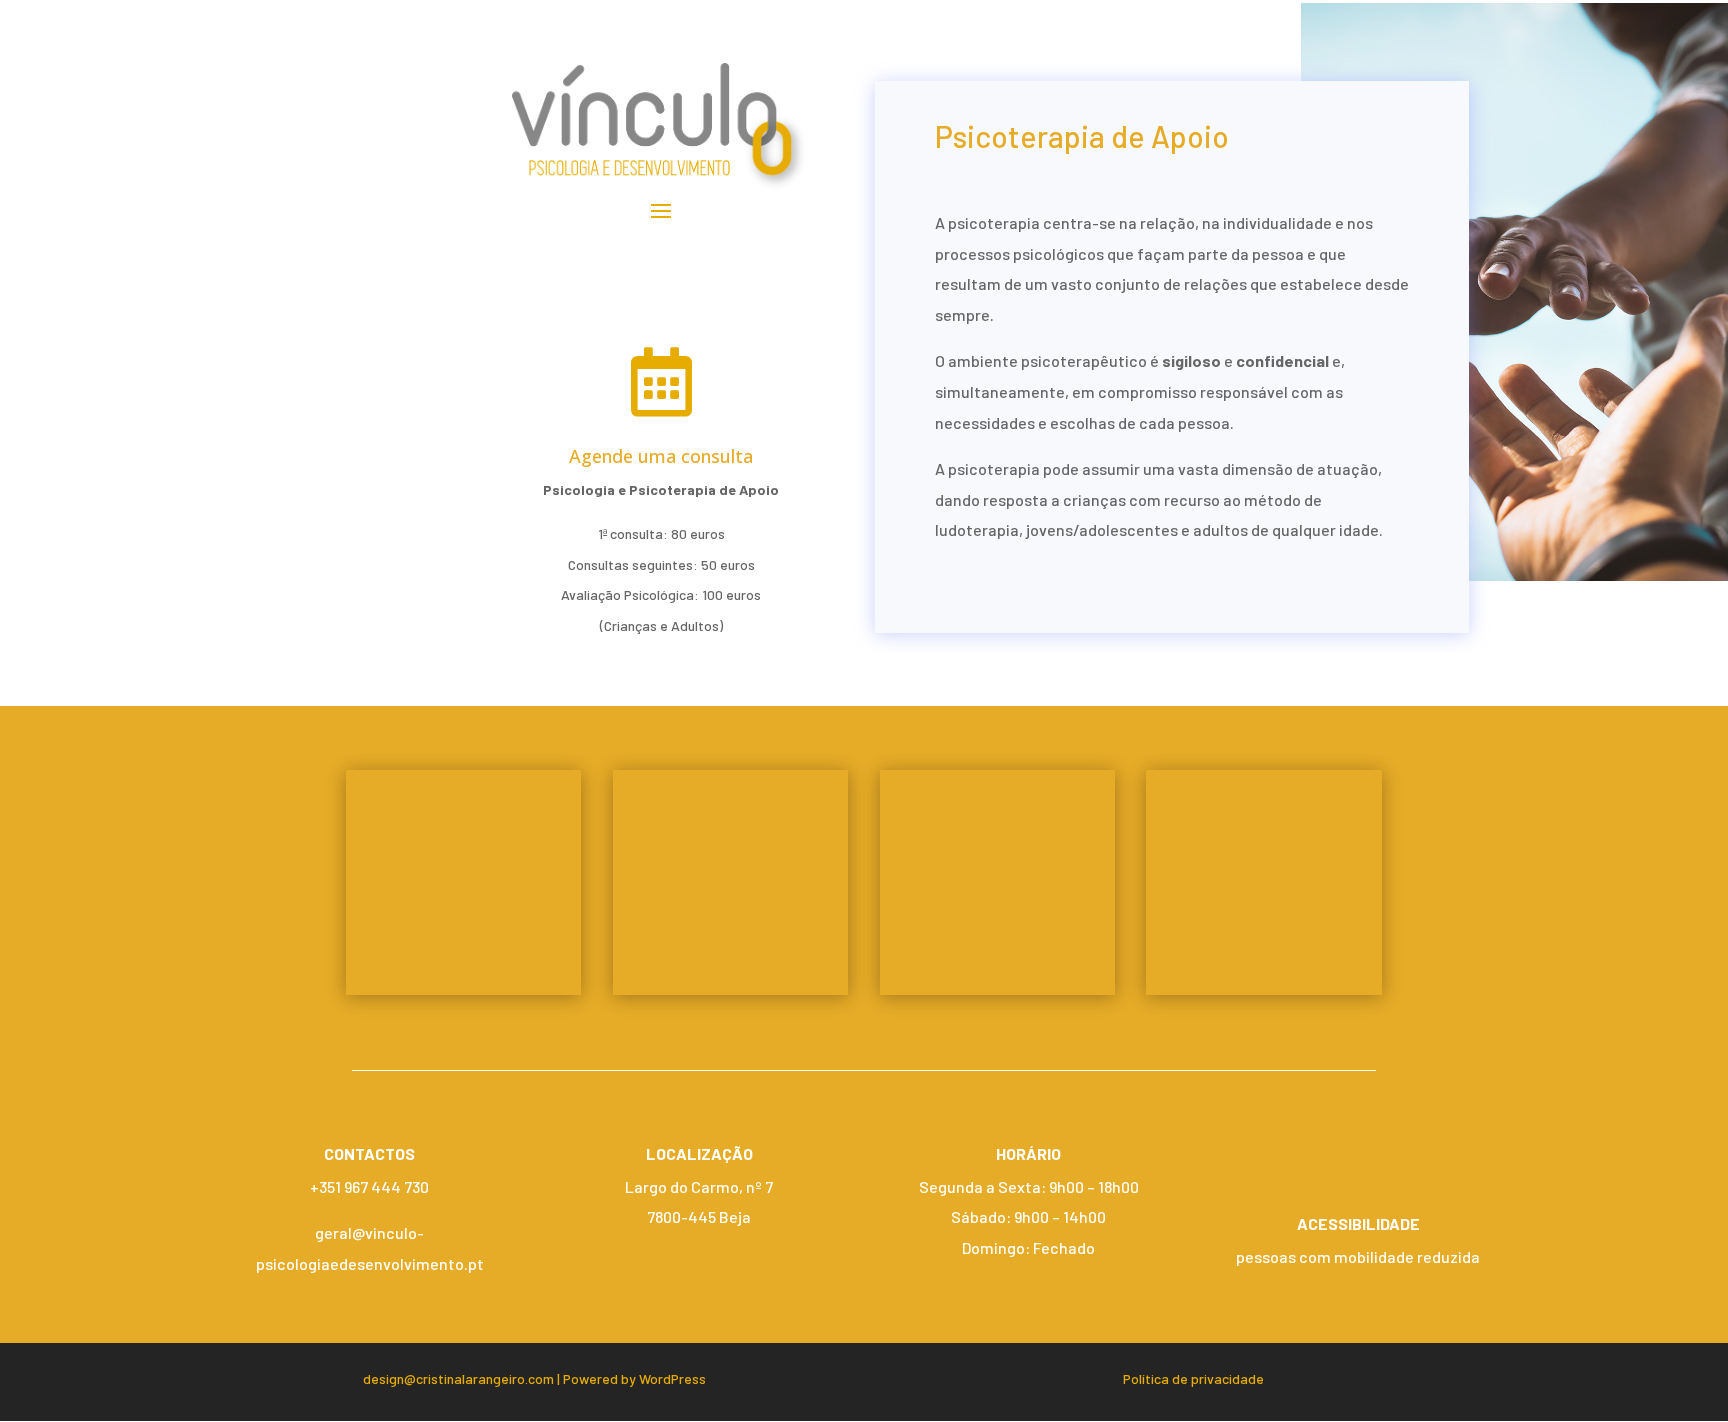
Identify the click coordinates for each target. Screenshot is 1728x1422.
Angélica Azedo (464, 873)
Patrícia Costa (997, 873)
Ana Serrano (730, 873)
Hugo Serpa (1264, 873)
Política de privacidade (1193, 1378)
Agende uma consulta (661, 456)
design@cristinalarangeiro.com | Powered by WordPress (534, 1378)
